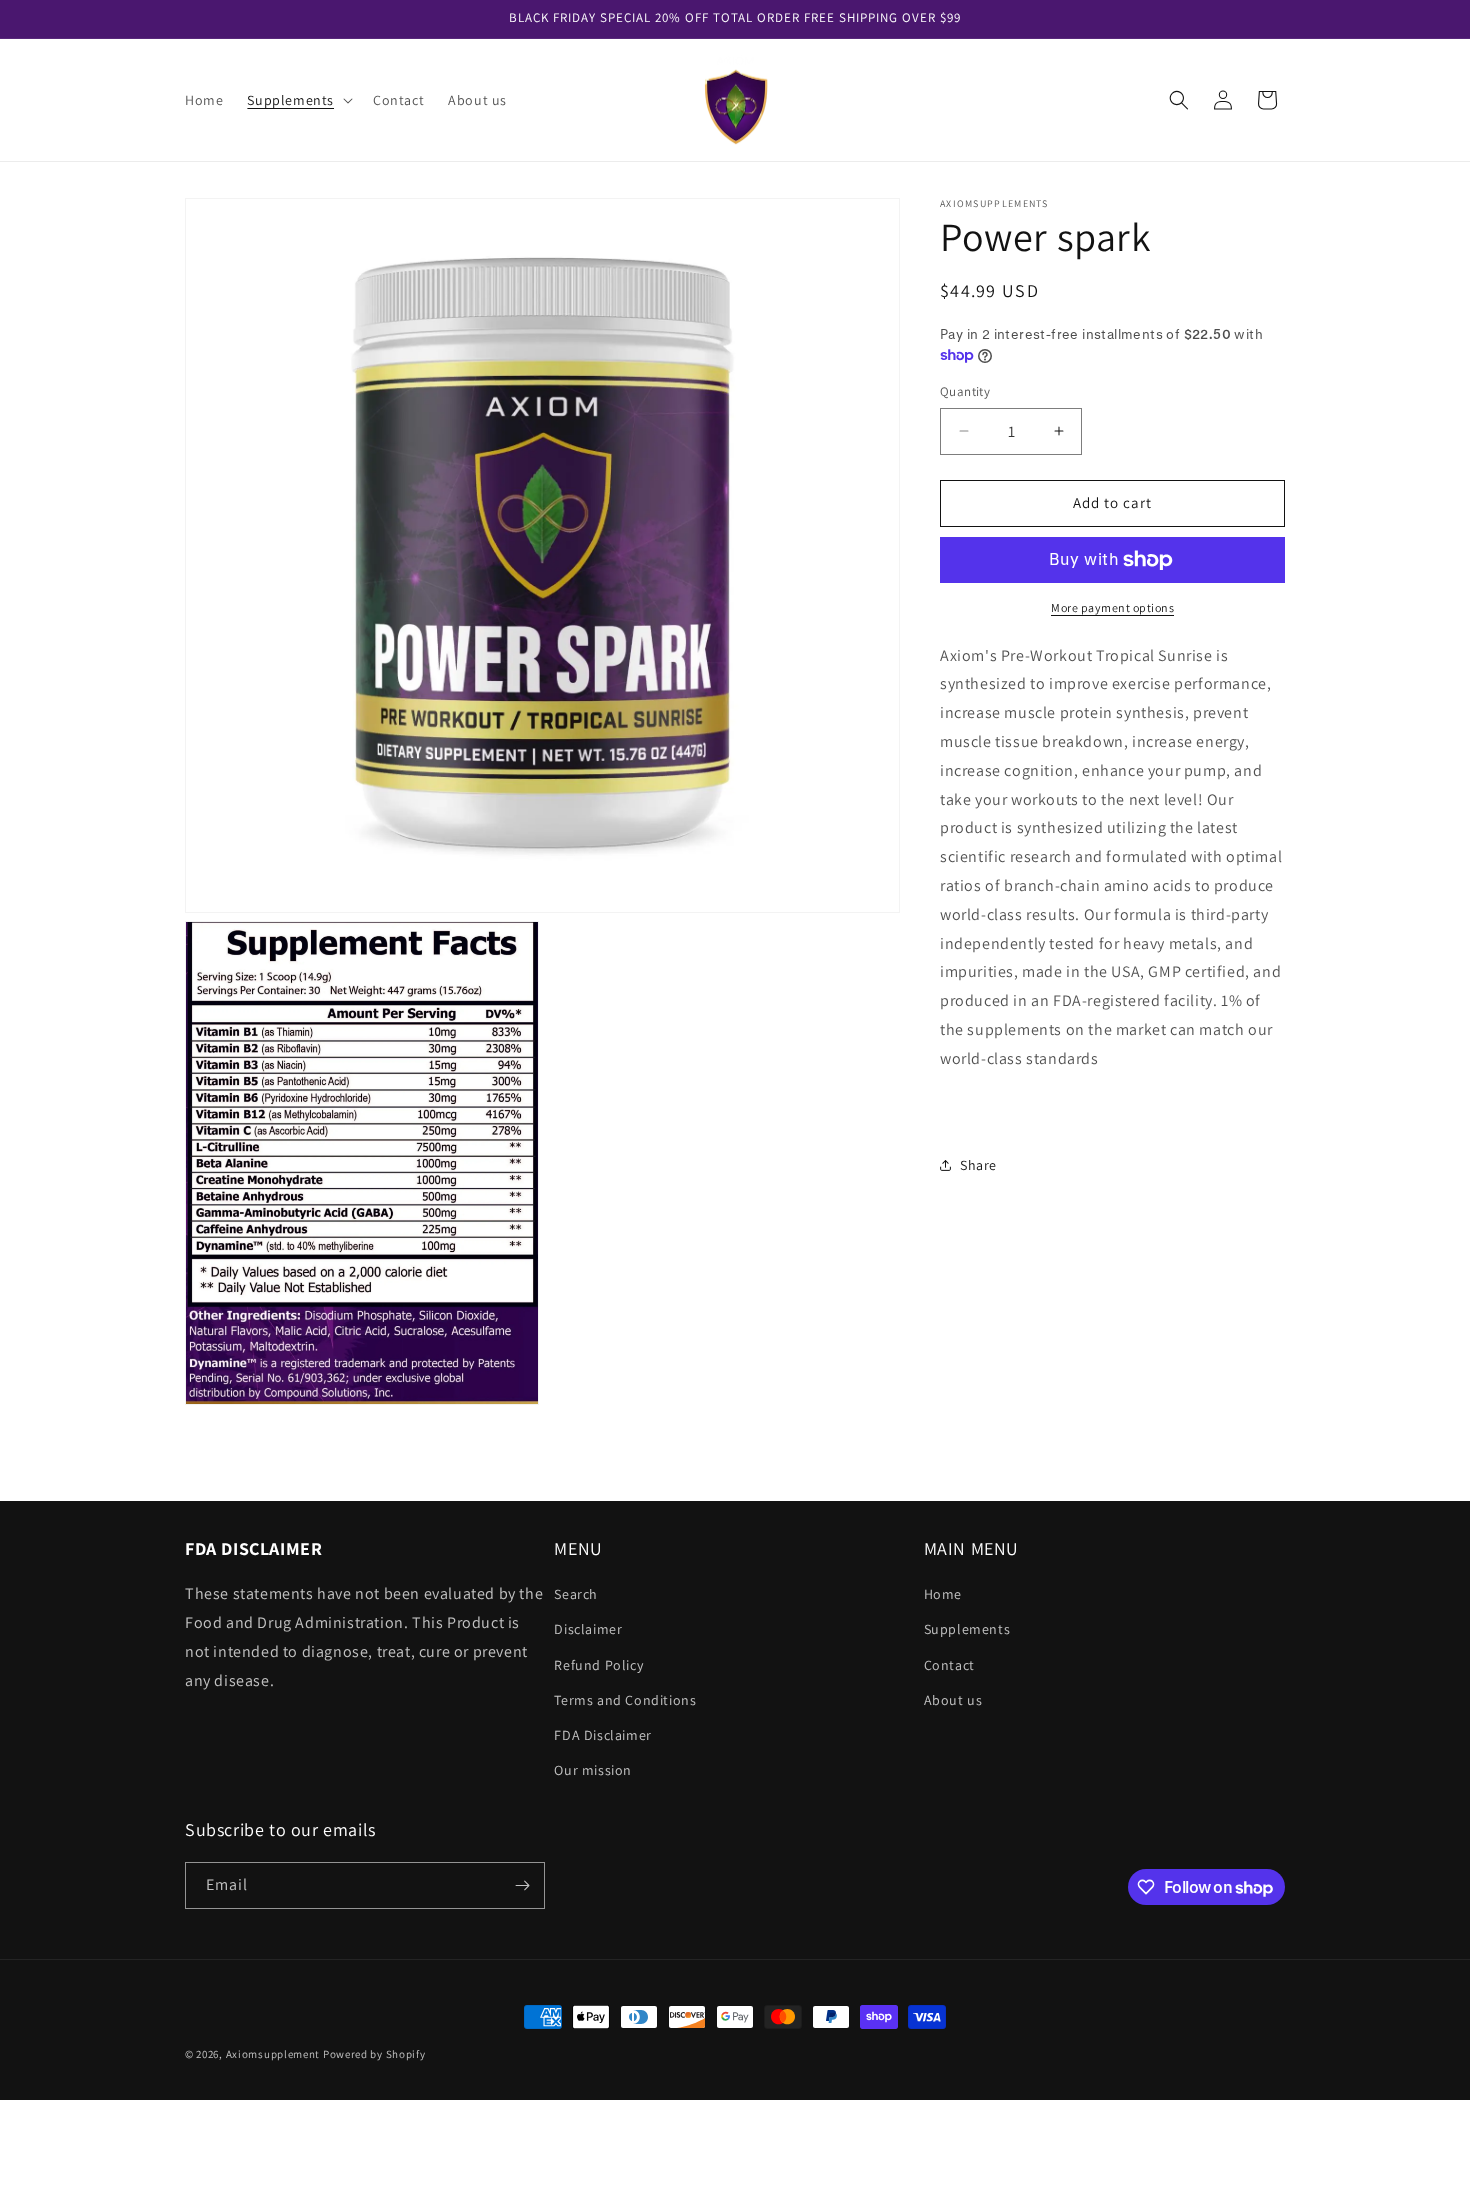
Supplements (967, 1629)
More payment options (1112, 607)
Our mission (593, 1770)
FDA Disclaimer (602, 1735)
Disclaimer (588, 1629)
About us (953, 1700)
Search (576, 1594)
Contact (949, 1665)
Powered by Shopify (374, 2054)
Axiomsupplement (273, 2054)
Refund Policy (598, 1665)
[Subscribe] (522, 1885)
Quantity (965, 391)
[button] (298, 100)
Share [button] (978, 1165)
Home (943, 1594)
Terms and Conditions (625, 1700)
